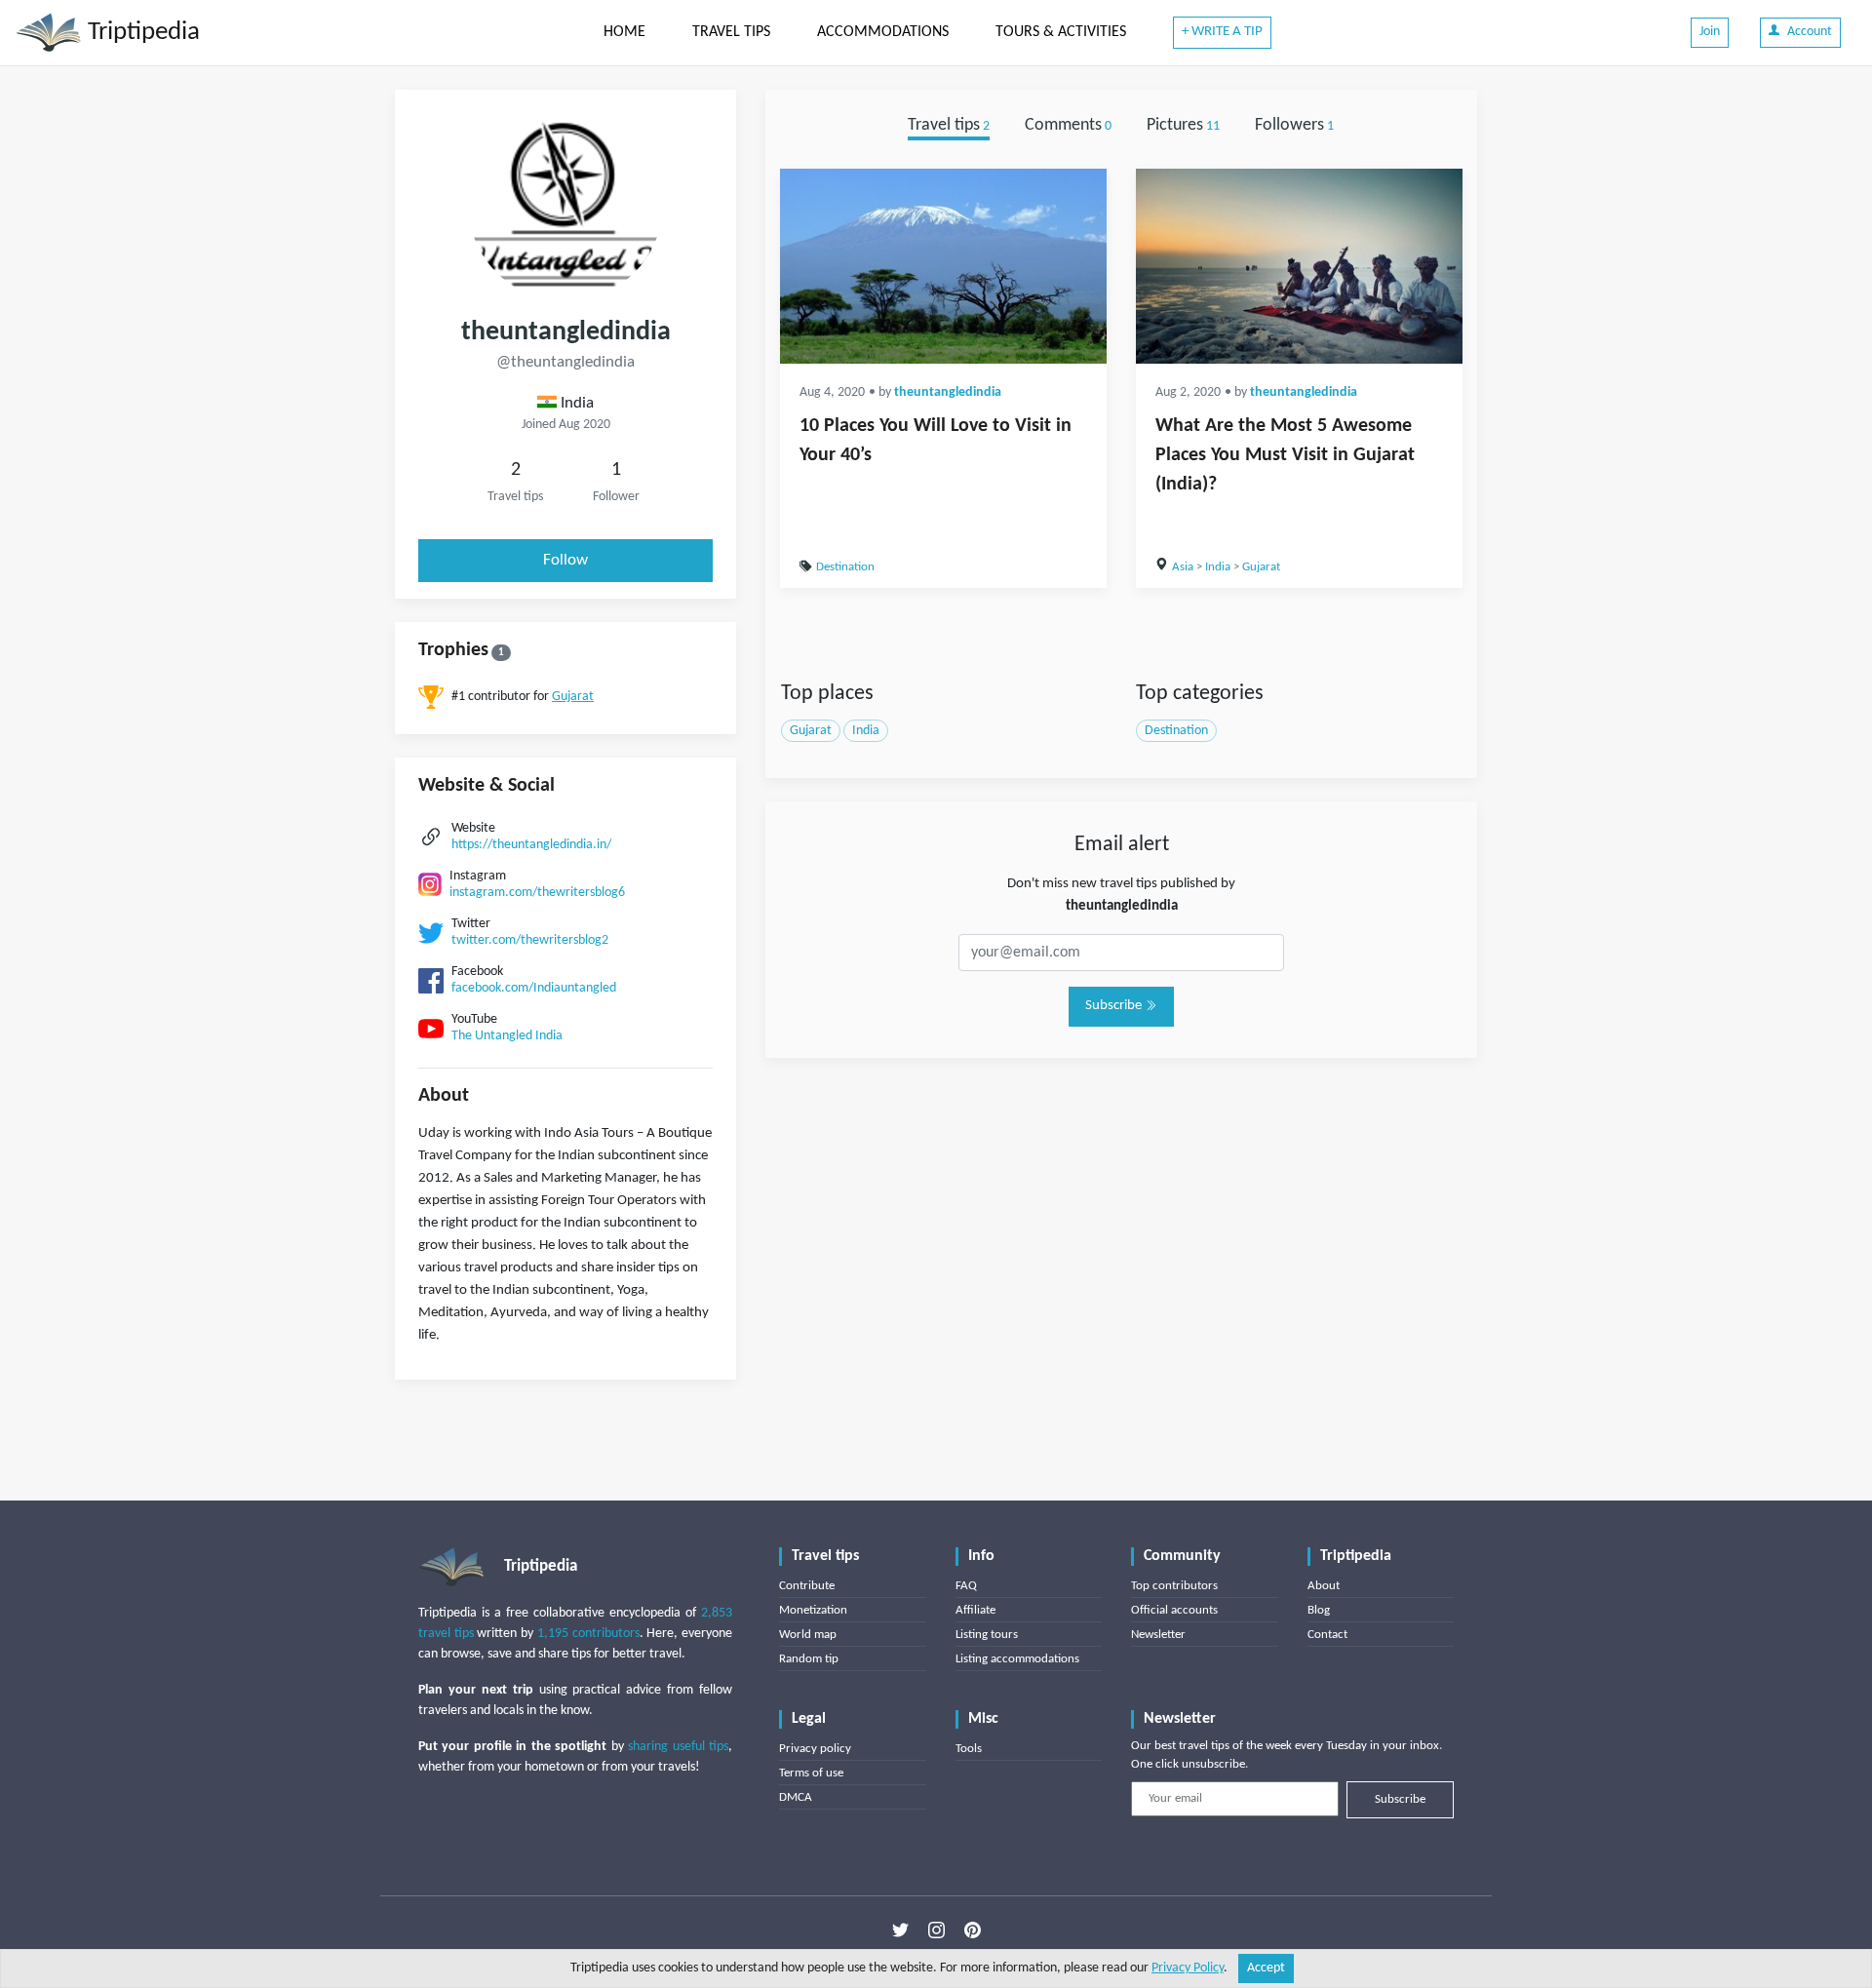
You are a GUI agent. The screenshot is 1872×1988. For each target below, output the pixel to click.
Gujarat (573, 697)
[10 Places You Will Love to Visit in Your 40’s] (943, 266)
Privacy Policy (1188, 1968)
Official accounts (1174, 1610)
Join (1710, 32)
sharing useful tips (678, 1747)
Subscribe (1115, 1006)
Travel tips (949, 125)
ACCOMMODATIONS (883, 32)
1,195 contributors (588, 1634)
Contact (1327, 1635)
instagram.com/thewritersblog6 (537, 893)
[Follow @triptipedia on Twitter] (900, 1930)
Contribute (807, 1586)
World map (808, 1635)
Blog (1319, 1610)
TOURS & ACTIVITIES (1061, 32)
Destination (845, 567)
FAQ (966, 1586)
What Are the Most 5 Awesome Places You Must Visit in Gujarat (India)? (1285, 455)
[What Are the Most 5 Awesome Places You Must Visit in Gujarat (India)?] (1299, 266)
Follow (565, 560)
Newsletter (1158, 1635)
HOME (624, 32)
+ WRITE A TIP (1222, 32)
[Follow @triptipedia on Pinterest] (973, 1930)
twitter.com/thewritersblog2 (530, 940)
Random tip (809, 1659)
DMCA (796, 1797)
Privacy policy (815, 1749)
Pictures (1183, 125)
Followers (1294, 125)
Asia (1183, 567)
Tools (969, 1749)
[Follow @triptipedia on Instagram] (936, 1930)
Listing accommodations (1017, 1659)
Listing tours (987, 1635)
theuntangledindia (948, 392)
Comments (1068, 125)
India (1218, 567)
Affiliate (975, 1610)
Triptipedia (141, 33)
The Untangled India (507, 1036)
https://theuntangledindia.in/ (531, 845)
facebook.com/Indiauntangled (534, 988)
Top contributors (1174, 1586)
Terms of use (811, 1773)
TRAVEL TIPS (731, 32)
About (1324, 1586)
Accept (1266, 1968)
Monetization (813, 1610)
